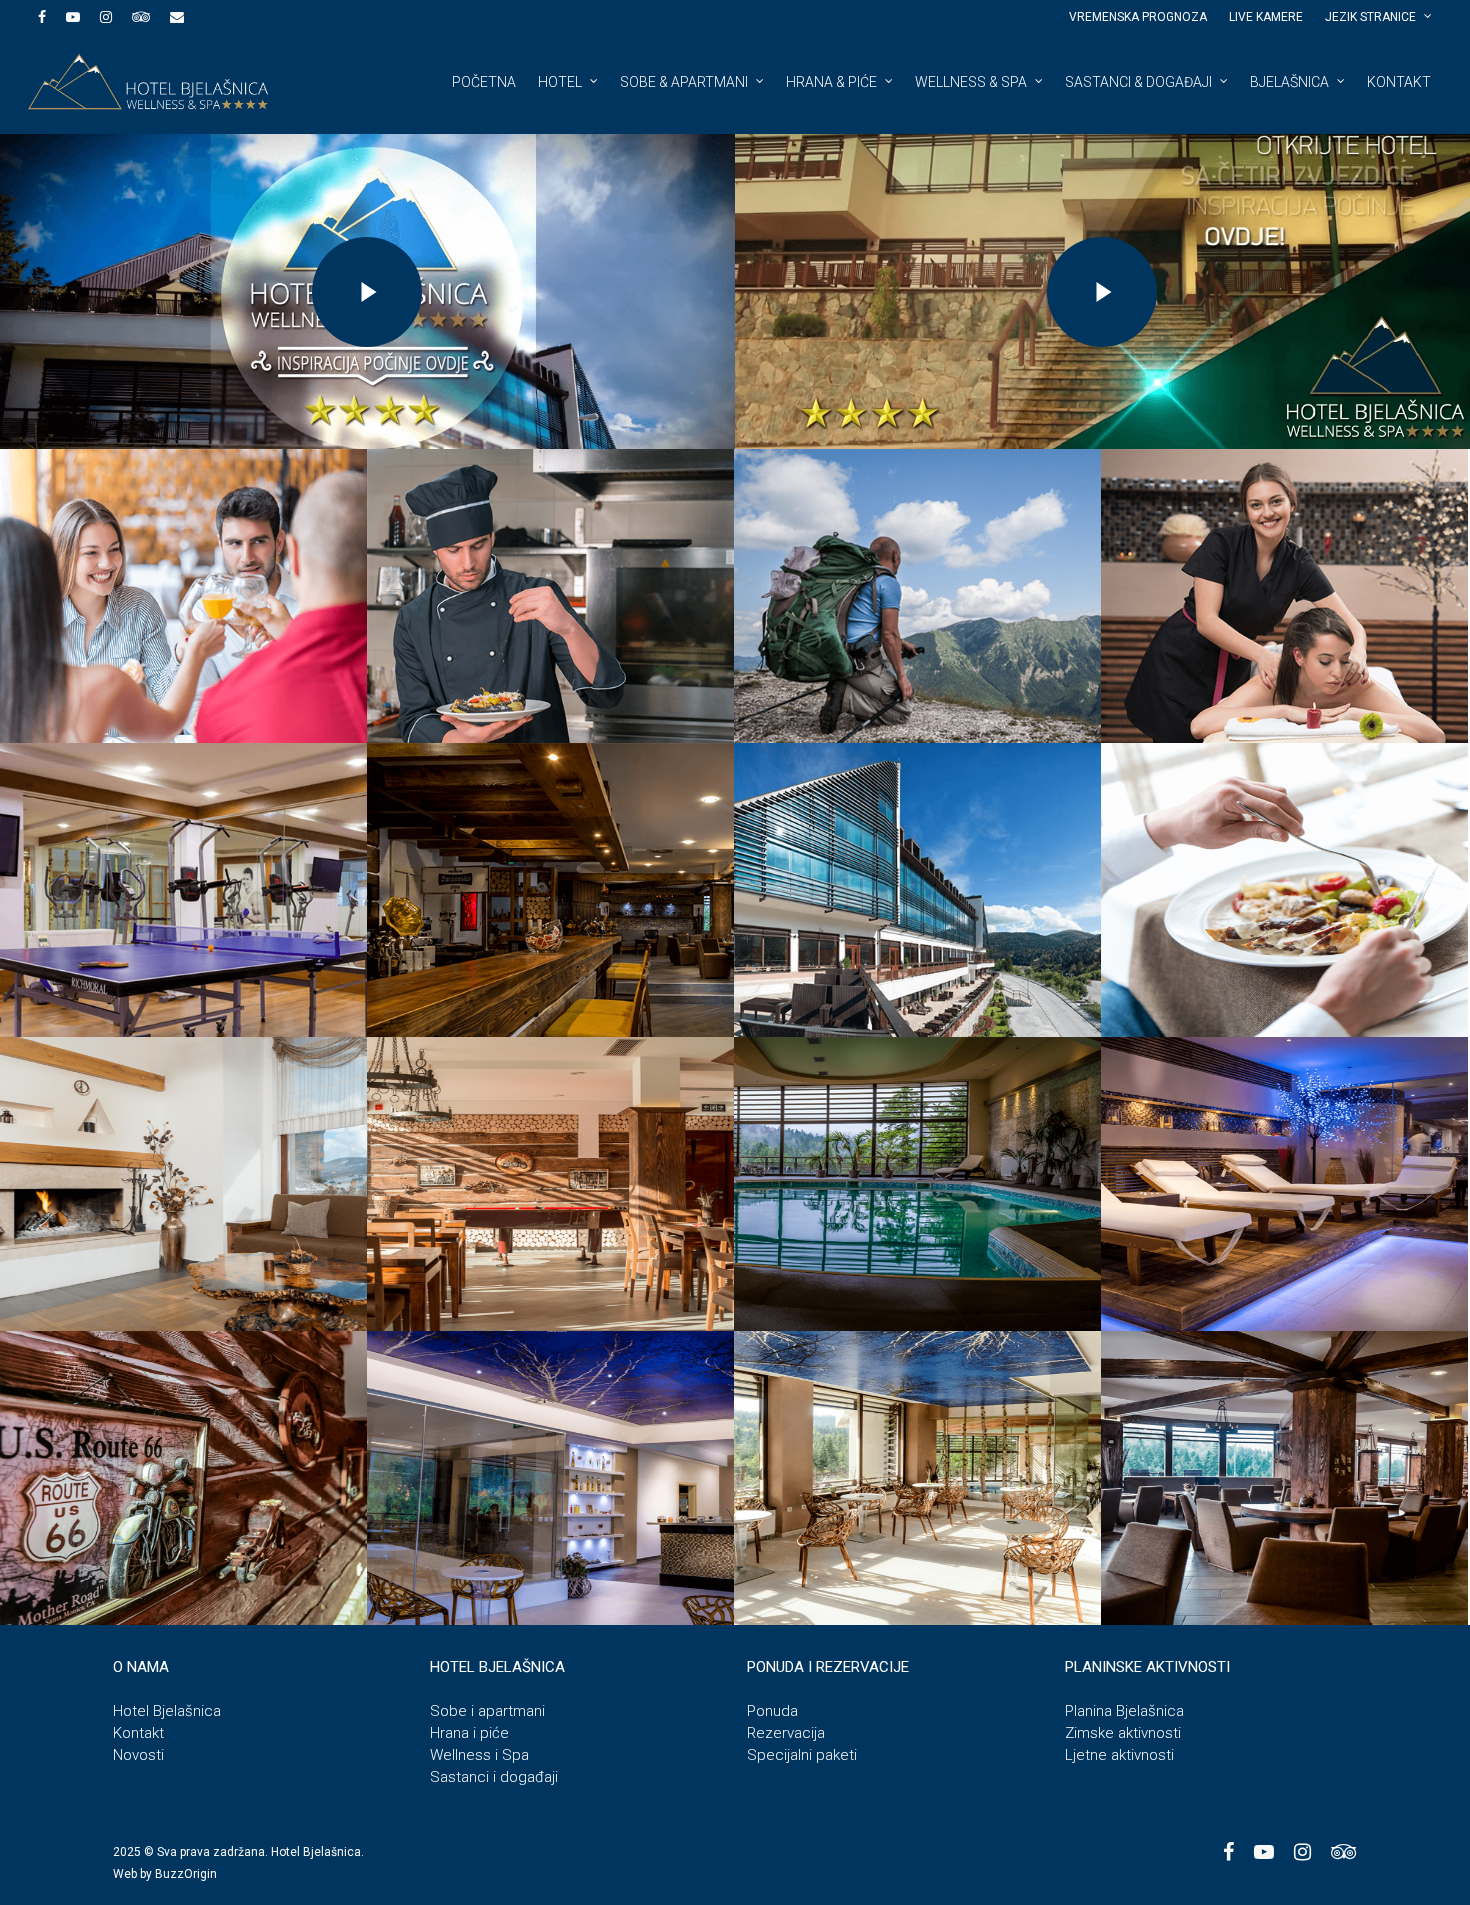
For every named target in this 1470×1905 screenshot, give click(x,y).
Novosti (138, 1755)
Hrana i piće (469, 1733)
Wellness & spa (971, 82)
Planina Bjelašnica (1124, 1711)
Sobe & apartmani (684, 82)
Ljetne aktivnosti (1119, 1755)
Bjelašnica (1289, 82)
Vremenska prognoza (1138, 17)
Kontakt (1399, 82)
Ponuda (772, 1711)
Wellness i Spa (479, 1755)
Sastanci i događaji (494, 1777)
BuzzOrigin (186, 1874)
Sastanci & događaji (1138, 82)
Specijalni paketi (802, 1755)
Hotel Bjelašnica (167, 1711)
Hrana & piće (831, 82)
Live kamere (1266, 17)
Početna (484, 82)
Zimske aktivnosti (1123, 1733)
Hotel (560, 82)
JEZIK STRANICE (1370, 17)
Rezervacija (786, 1733)
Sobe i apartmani (487, 1711)
